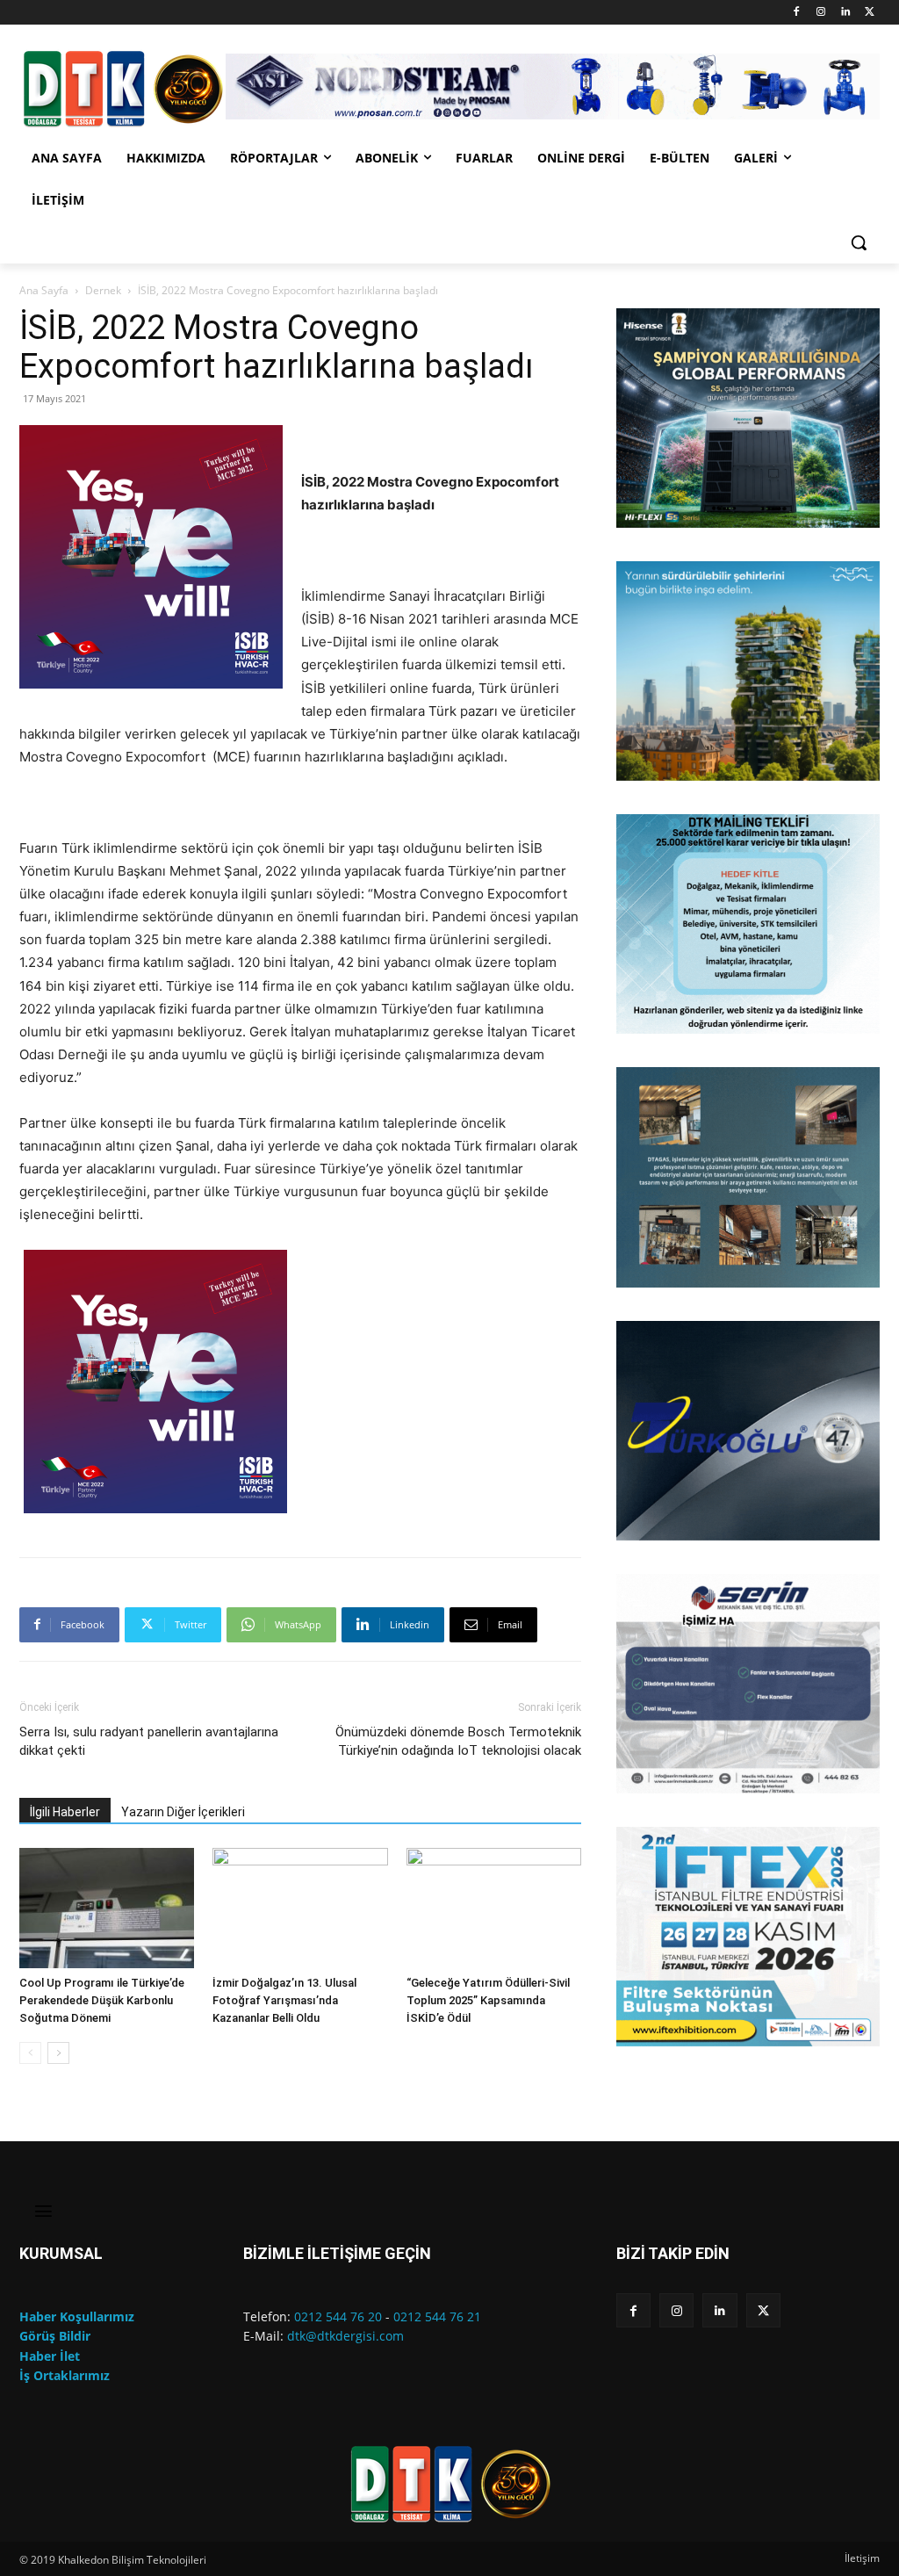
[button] (859, 242)
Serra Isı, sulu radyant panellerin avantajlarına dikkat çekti (149, 1741)
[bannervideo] (748, 1937)
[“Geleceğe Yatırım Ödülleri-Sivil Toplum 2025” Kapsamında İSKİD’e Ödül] (494, 1908)
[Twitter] (870, 13)
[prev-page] (30, 2053)
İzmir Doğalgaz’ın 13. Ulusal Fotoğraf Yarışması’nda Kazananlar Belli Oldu (284, 2000)
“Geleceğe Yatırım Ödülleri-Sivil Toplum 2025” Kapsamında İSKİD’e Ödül (488, 2000)
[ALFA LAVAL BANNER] (748, 671)
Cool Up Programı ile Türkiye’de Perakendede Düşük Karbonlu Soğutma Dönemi (102, 2000)
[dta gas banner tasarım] (748, 1177)
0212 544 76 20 (338, 2316)
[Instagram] (821, 13)
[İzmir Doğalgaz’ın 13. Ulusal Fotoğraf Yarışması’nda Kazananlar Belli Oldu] (300, 1908)
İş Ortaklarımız (65, 2375)
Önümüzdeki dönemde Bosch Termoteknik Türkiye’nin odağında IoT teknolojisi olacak (458, 1741)
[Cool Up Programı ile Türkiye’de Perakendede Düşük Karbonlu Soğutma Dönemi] (107, 1908)
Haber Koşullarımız (77, 2316)
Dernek (103, 290)
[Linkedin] (845, 13)
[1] (631, 513)
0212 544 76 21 (437, 2316)
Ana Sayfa (44, 290)
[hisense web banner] (748, 418)
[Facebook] (797, 13)
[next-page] (58, 2053)
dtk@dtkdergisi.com (345, 2336)
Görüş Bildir (55, 2336)
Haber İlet (50, 2356)
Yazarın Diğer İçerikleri (183, 1812)
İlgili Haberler (65, 1812)
